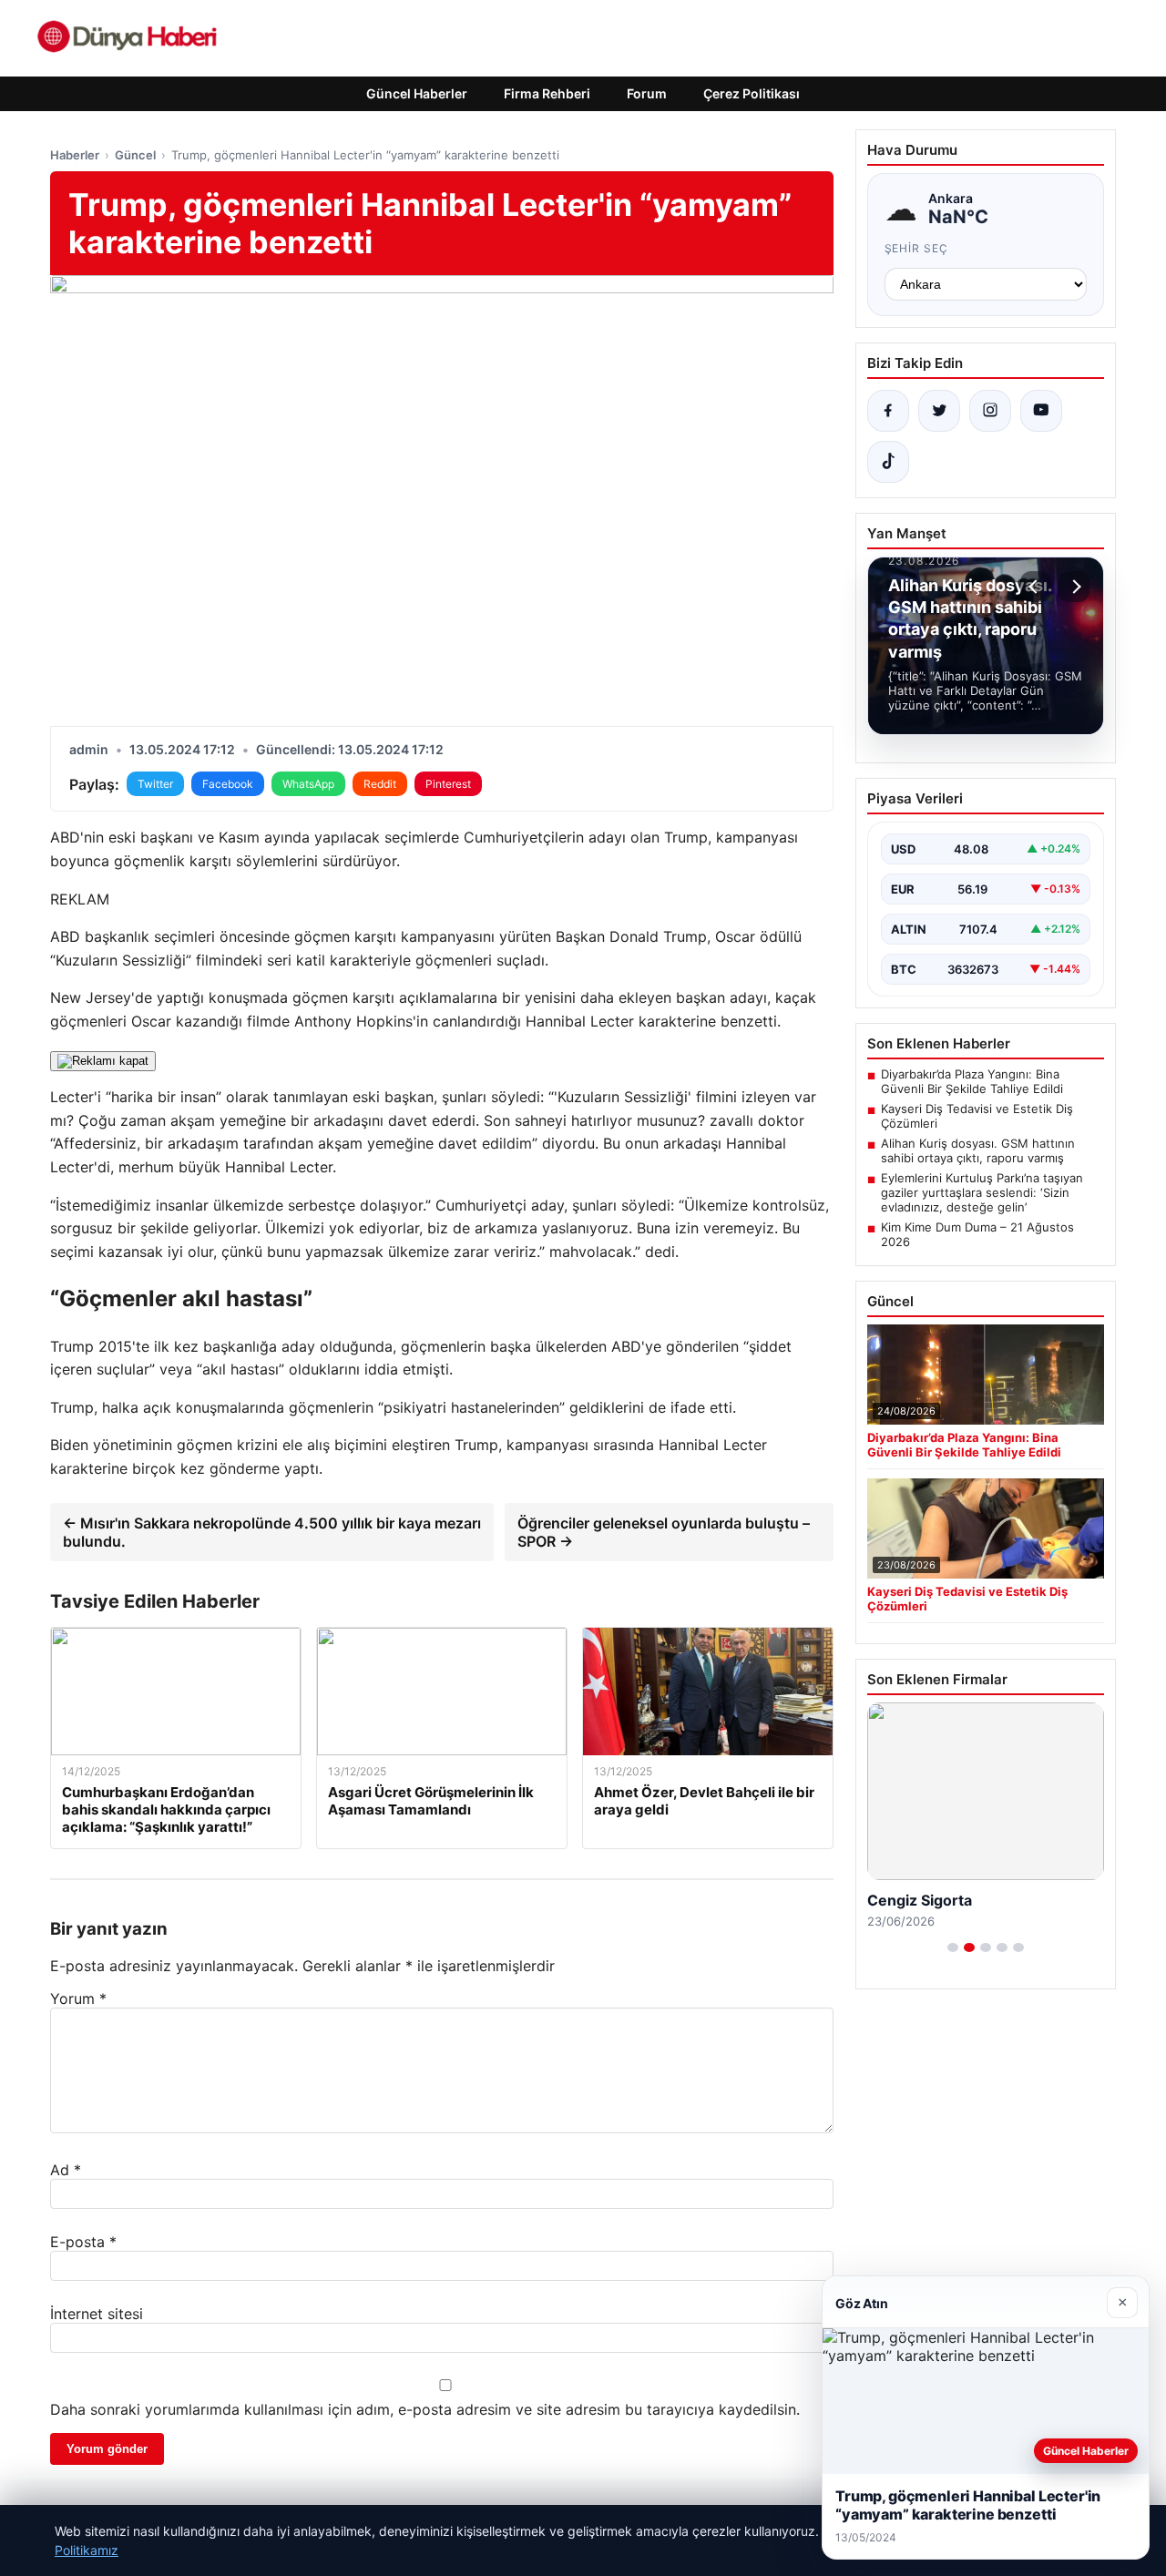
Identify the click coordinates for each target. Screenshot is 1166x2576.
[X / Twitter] (939, 411)
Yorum (78, 1998)
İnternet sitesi (97, 2314)
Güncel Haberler (417, 93)
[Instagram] (990, 411)
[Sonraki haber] (1074, 587)
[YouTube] (1041, 411)
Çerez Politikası (752, 93)
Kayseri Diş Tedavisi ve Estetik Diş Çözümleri (977, 1116)
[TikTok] (888, 462)
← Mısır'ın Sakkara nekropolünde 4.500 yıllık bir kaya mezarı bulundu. (272, 1532)
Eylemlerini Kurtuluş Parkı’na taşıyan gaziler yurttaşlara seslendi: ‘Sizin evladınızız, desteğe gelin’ (982, 1192)
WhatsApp (308, 784)
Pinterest (448, 784)
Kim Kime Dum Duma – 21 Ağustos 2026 (977, 1234)
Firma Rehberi (547, 93)
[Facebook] (888, 411)
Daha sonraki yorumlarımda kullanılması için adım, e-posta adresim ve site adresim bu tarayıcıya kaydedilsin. (425, 2409)
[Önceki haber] (1036, 587)
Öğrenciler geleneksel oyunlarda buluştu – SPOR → (664, 1532)
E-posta (83, 2242)
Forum (647, 93)
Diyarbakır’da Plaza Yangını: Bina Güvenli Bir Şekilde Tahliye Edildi (972, 1081)
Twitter (155, 784)
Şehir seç (917, 248)
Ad (66, 2170)
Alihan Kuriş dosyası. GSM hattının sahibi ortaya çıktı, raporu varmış (978, 1150)
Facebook (228, 784)
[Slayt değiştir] (953, 1947)
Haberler (75, 155)
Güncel (135, 155)
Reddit (380, 784)
